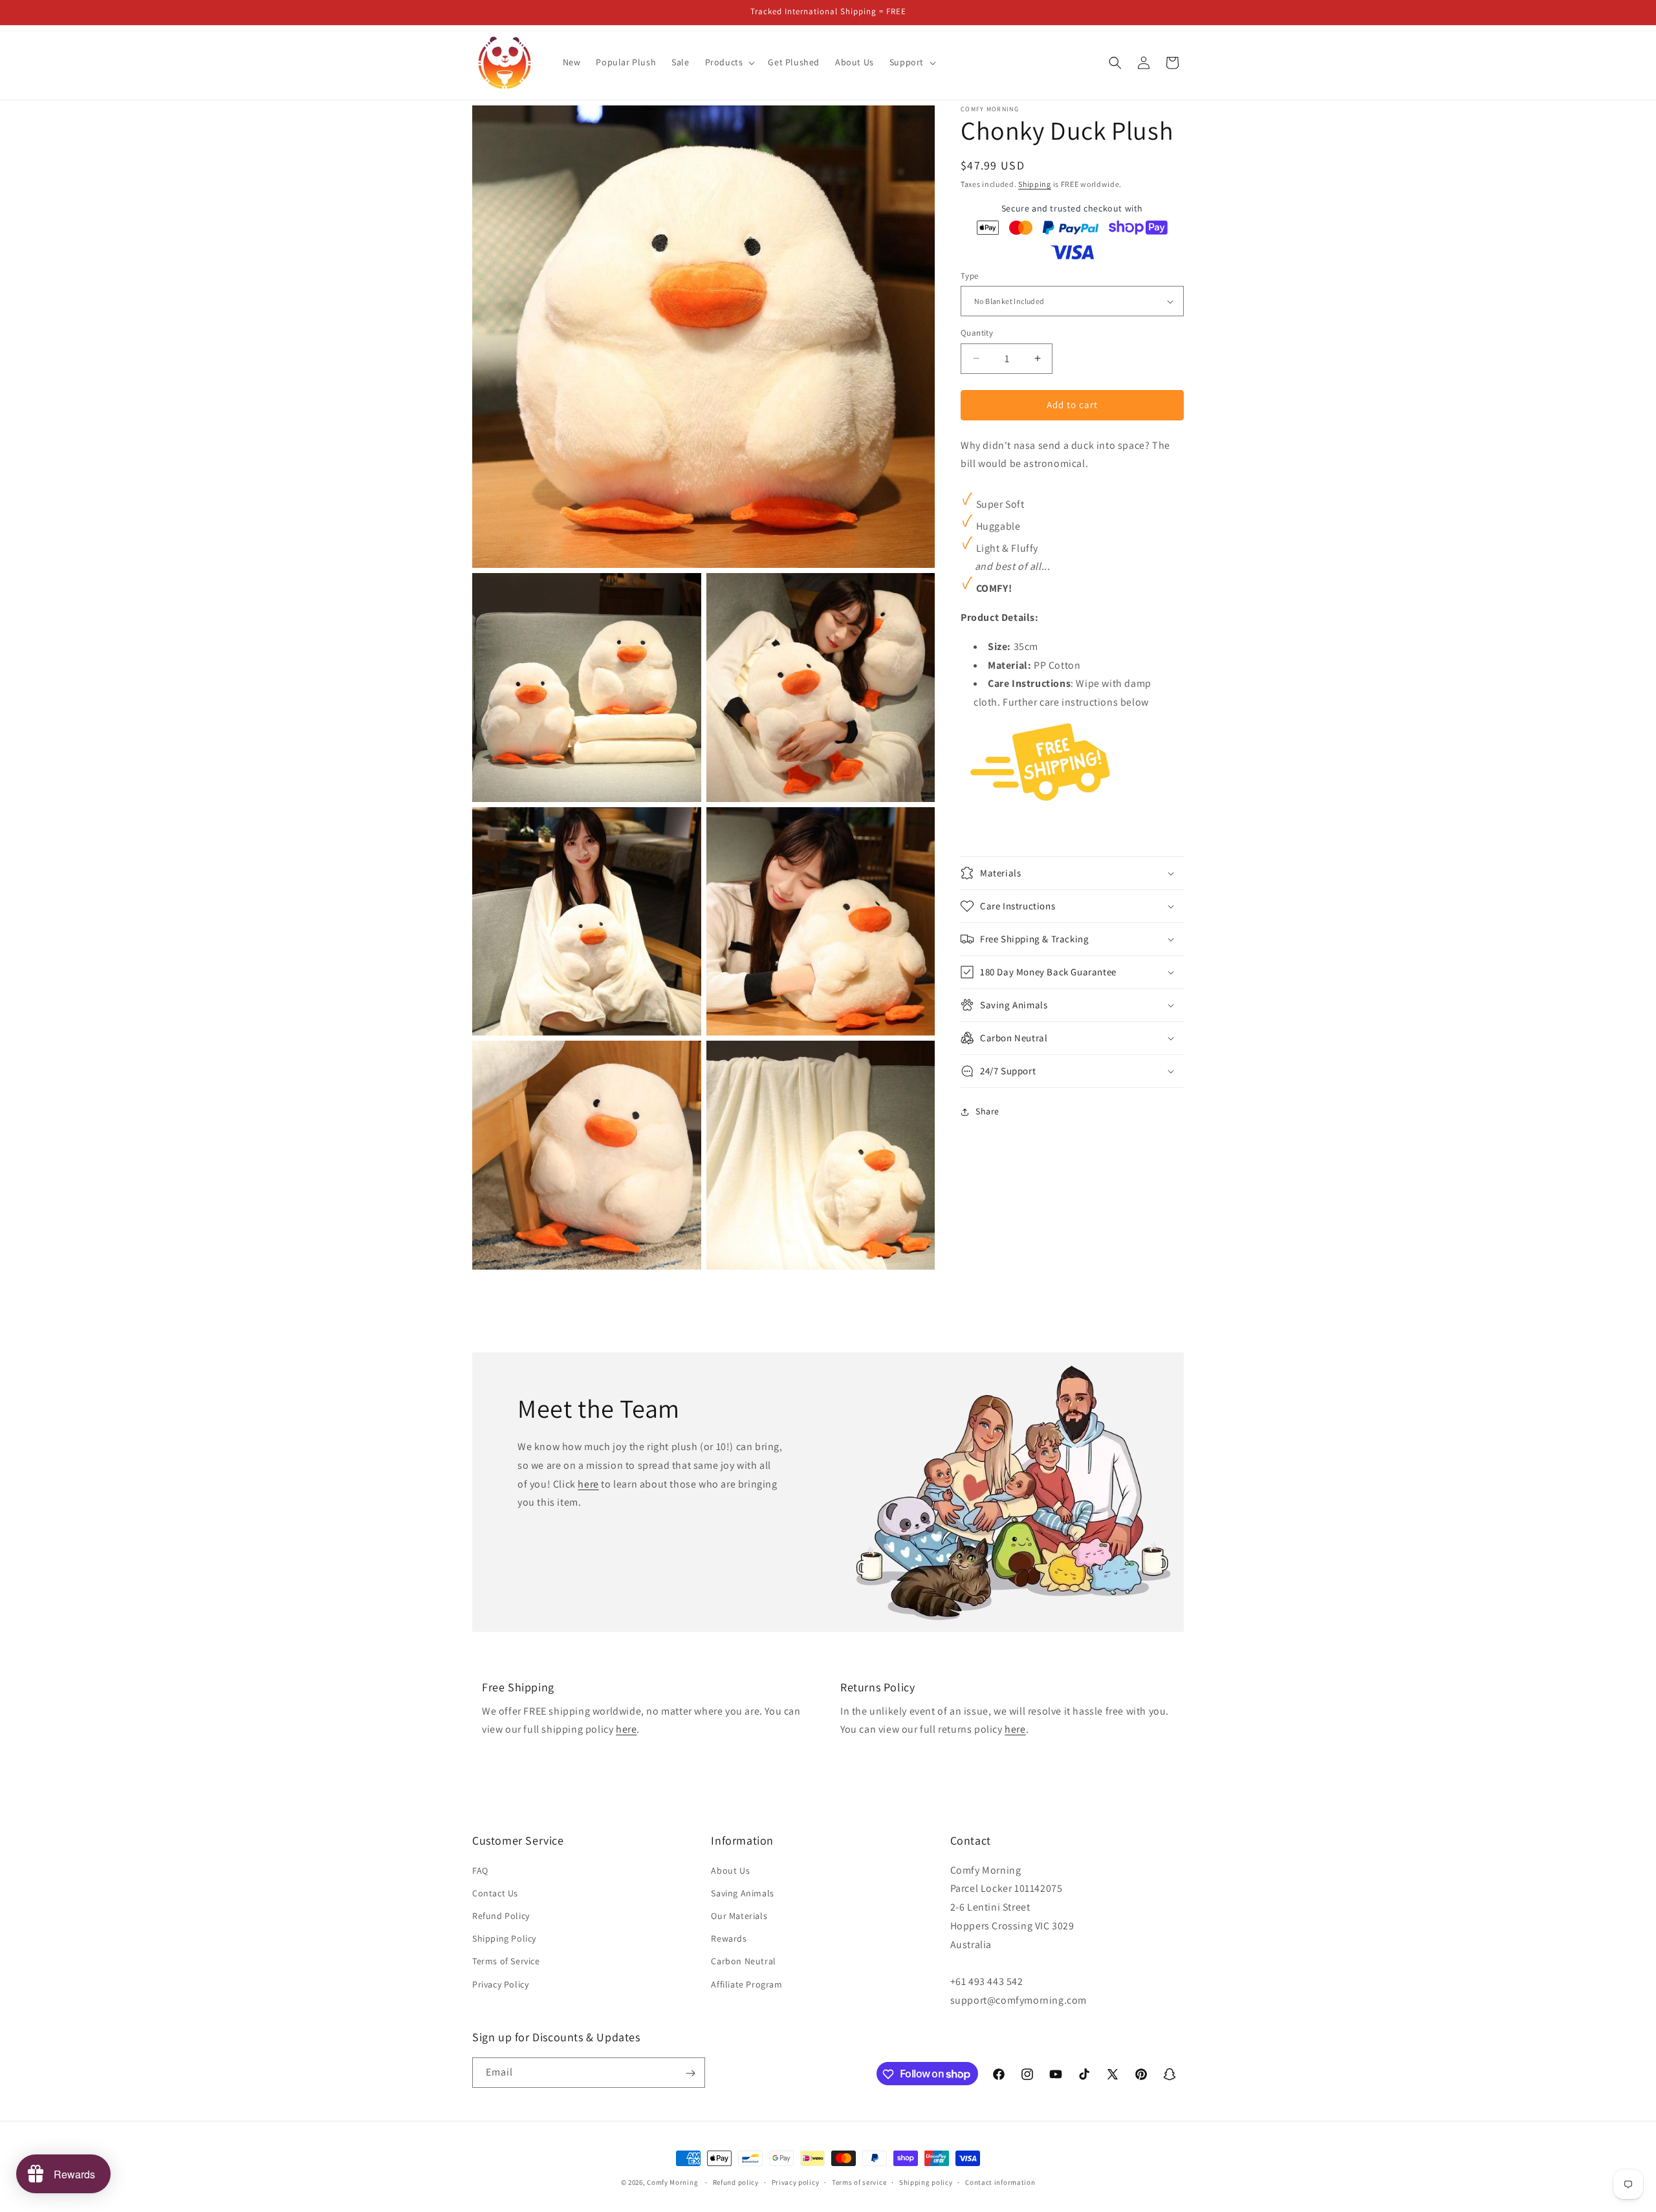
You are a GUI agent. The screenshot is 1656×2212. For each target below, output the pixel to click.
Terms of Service (506, 1962)
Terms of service (859, 2182)
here (588, 1483)
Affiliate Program (746, 1984)
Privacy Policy (500, 1984)
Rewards (729, 1938)
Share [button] (987, 1111)
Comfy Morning (672, 2182)
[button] (729, 62)
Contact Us (495, 1893)
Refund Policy (501, 1916)
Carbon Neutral (743, 1962)
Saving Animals (742, 1893)
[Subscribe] (690, 2073)
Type (970, 276)
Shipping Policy (504, 1938)
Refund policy (736, 2182)
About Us (730, 1870)
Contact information (1000, 2182)
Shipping (1035, 184)
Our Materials (739, 1916)
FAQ (480, 1870)
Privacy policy (796, 2182)
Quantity (977, 333)
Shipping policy (926, 2182)
